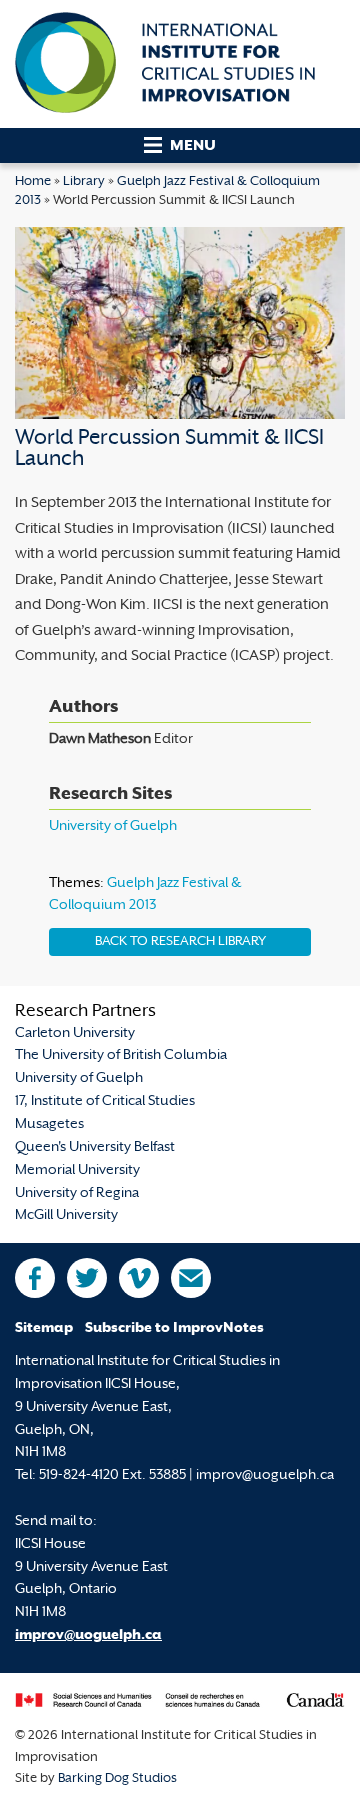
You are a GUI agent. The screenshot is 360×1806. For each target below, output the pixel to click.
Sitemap (44, 1328)
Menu (193, 146)
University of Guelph (113, 826)
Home (33, 182)
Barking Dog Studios (117, 1779)
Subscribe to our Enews (191, 1278)
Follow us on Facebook (35, 1278)
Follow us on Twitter (87, 1278)
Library (84, 182)
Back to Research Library (180, 942)
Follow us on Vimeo (139, 1278)
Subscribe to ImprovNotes (174, 1328)
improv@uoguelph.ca (88, 1635)
